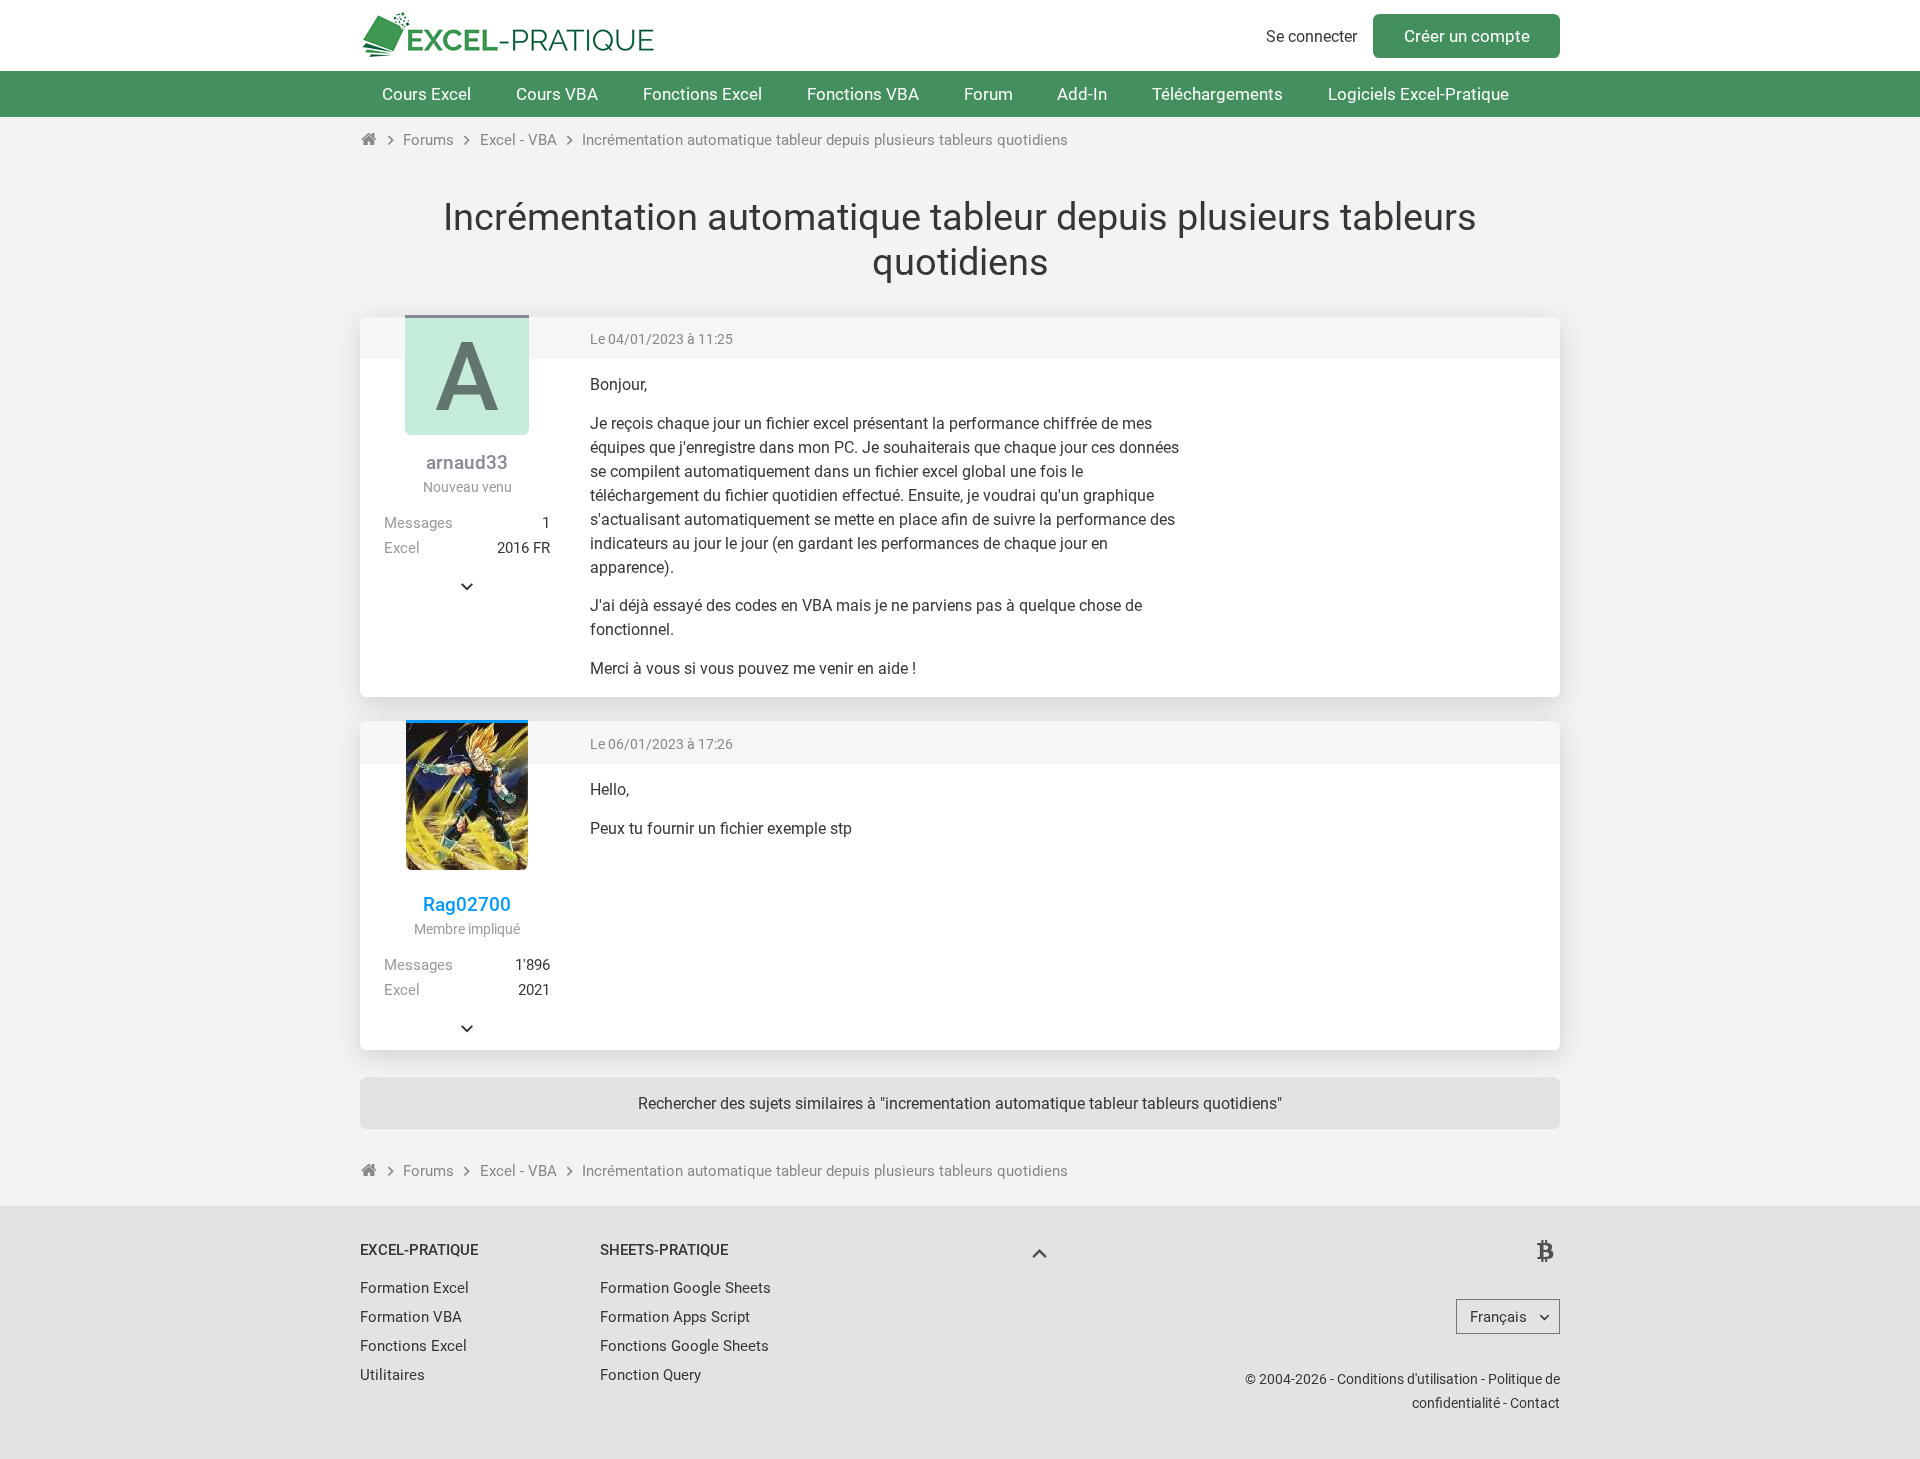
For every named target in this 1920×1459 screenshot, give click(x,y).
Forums (428, 140)
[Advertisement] (1376, 515)
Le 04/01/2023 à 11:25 (661, 339)
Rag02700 (467, 904)
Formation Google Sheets (685, 1288)
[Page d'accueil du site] (369, 140)
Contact (1535, 1403)
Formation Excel (414, 1288)
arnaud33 (467, 462)
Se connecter (1311, 36)
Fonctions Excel (702, 94)
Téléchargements (1217, 94)
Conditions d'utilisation (1407, 1379)
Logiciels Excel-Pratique (1418, 94)
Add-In (1082, 94)
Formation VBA (411, 1317)
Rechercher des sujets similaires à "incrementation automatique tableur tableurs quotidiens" (960, 1103)
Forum (988, 94)
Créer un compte (1467, 36)
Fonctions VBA (863, 94)
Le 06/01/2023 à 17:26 (661, 744)
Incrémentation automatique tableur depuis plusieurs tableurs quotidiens (825, 140)
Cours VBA (557, 94)
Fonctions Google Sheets (684, 1346)
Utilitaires (392, 1375)
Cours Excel (426, 94)
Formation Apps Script (675, 1317)
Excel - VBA (518, 140)
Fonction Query (650, 1375)
